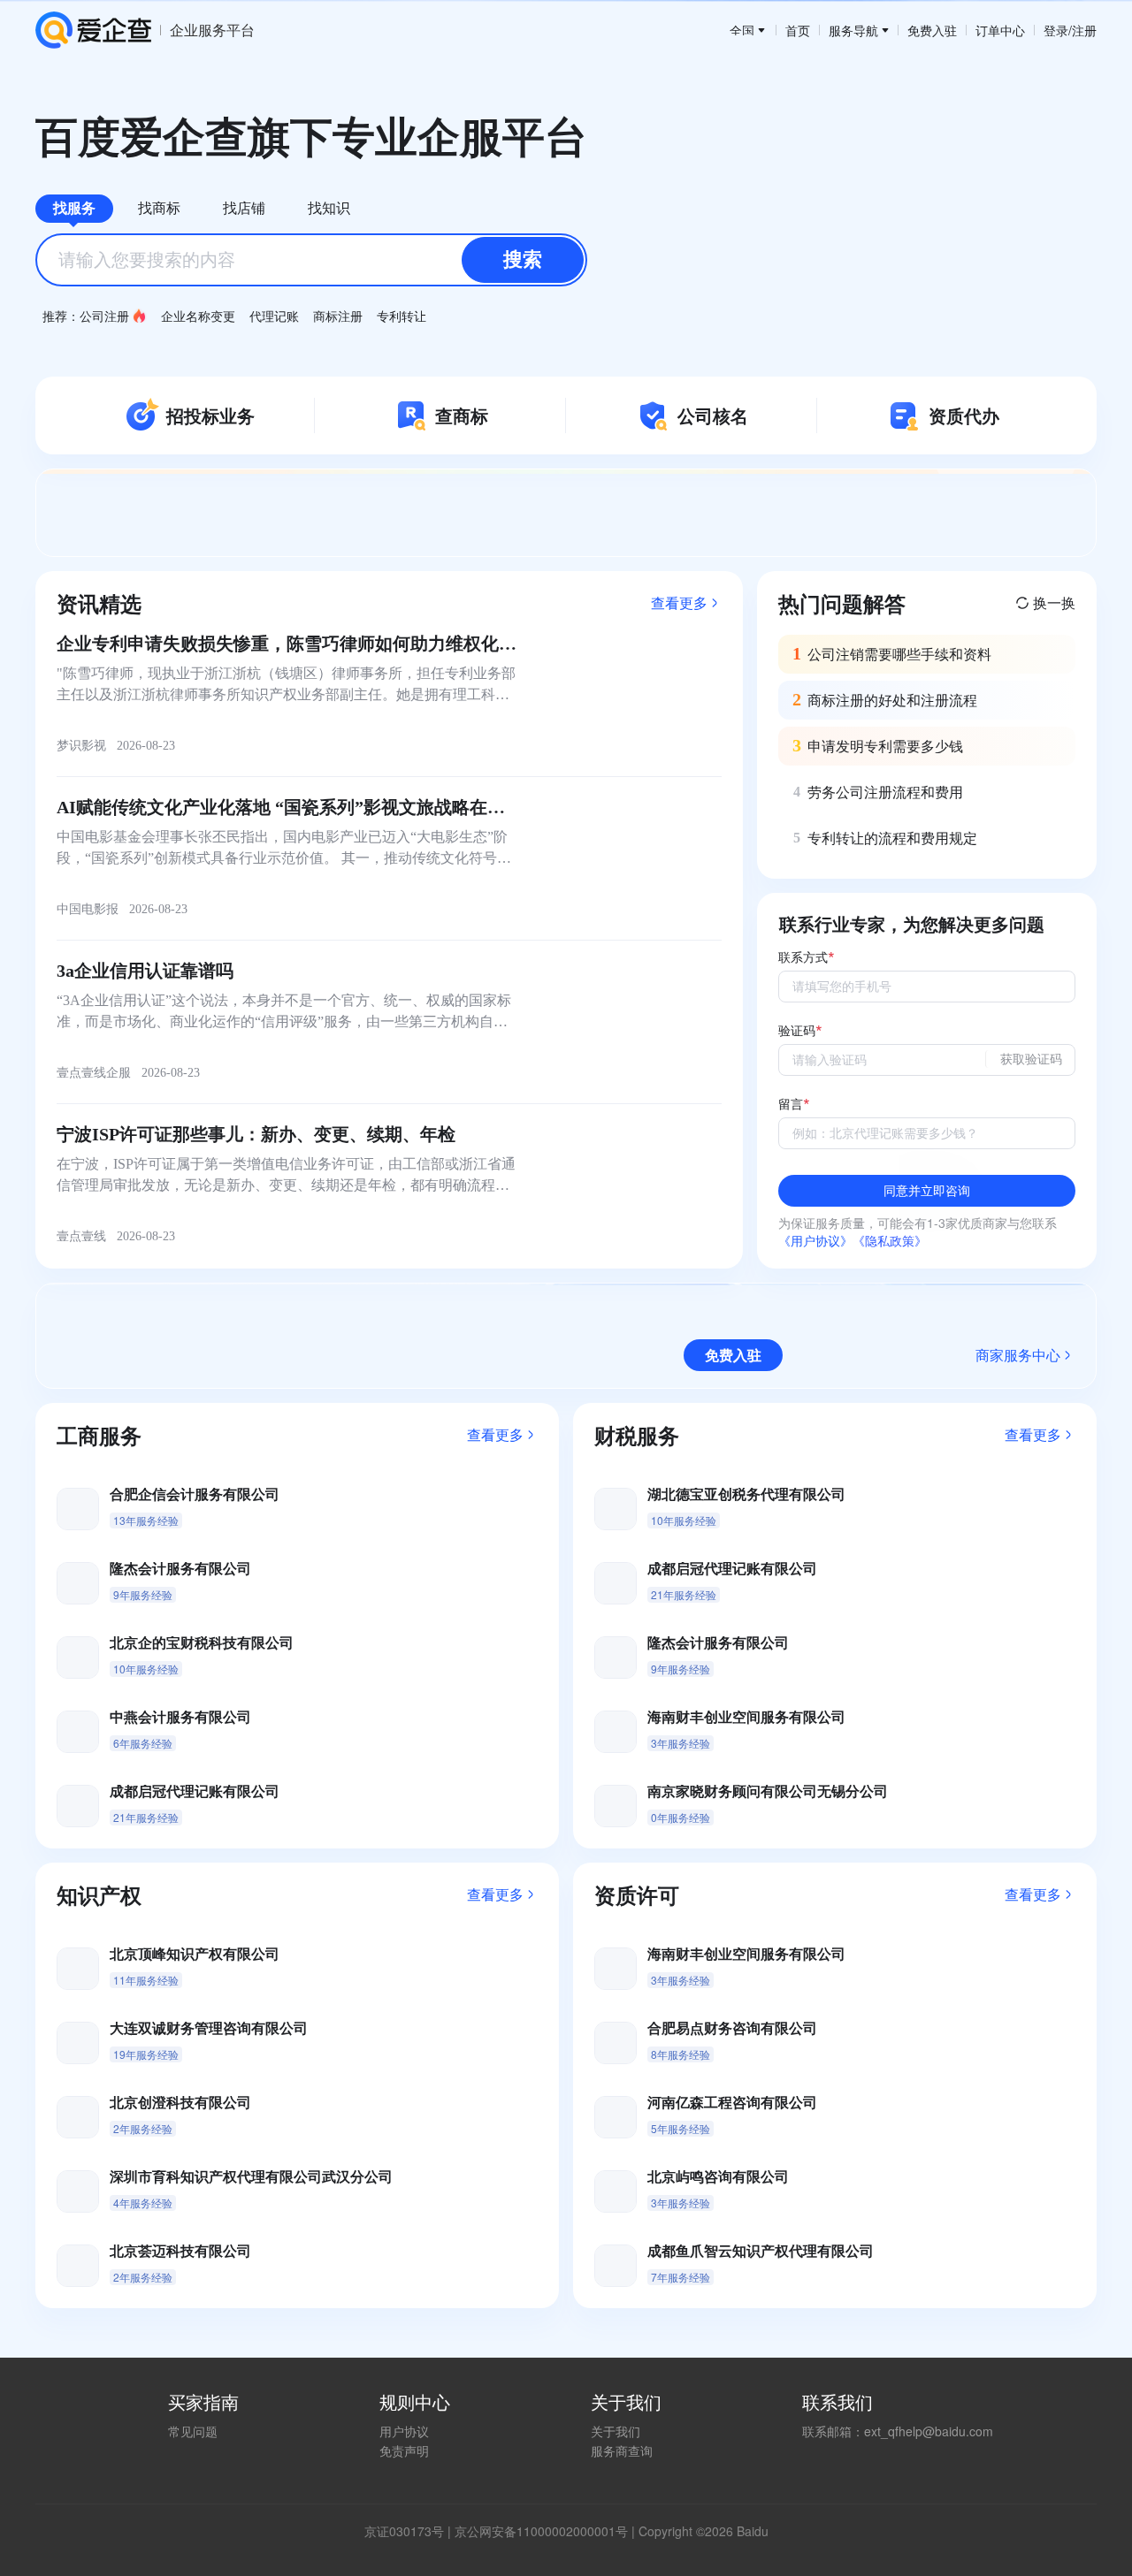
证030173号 (410, 2531)
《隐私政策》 (890, 1240)
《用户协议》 (815, 1240)
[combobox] (311, 260)
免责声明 (404, 2450)
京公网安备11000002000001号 (541, 2531)
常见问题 (193, 2431)
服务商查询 (622, 2450)
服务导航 (853, 30)
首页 (798, 30)
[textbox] (311, 260)
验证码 (797, 1031)
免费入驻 (932, 30)
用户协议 (404, 2431)
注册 (1084, 30)
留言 (791, 1105)
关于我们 (616, 2431)
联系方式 (803, 958)
